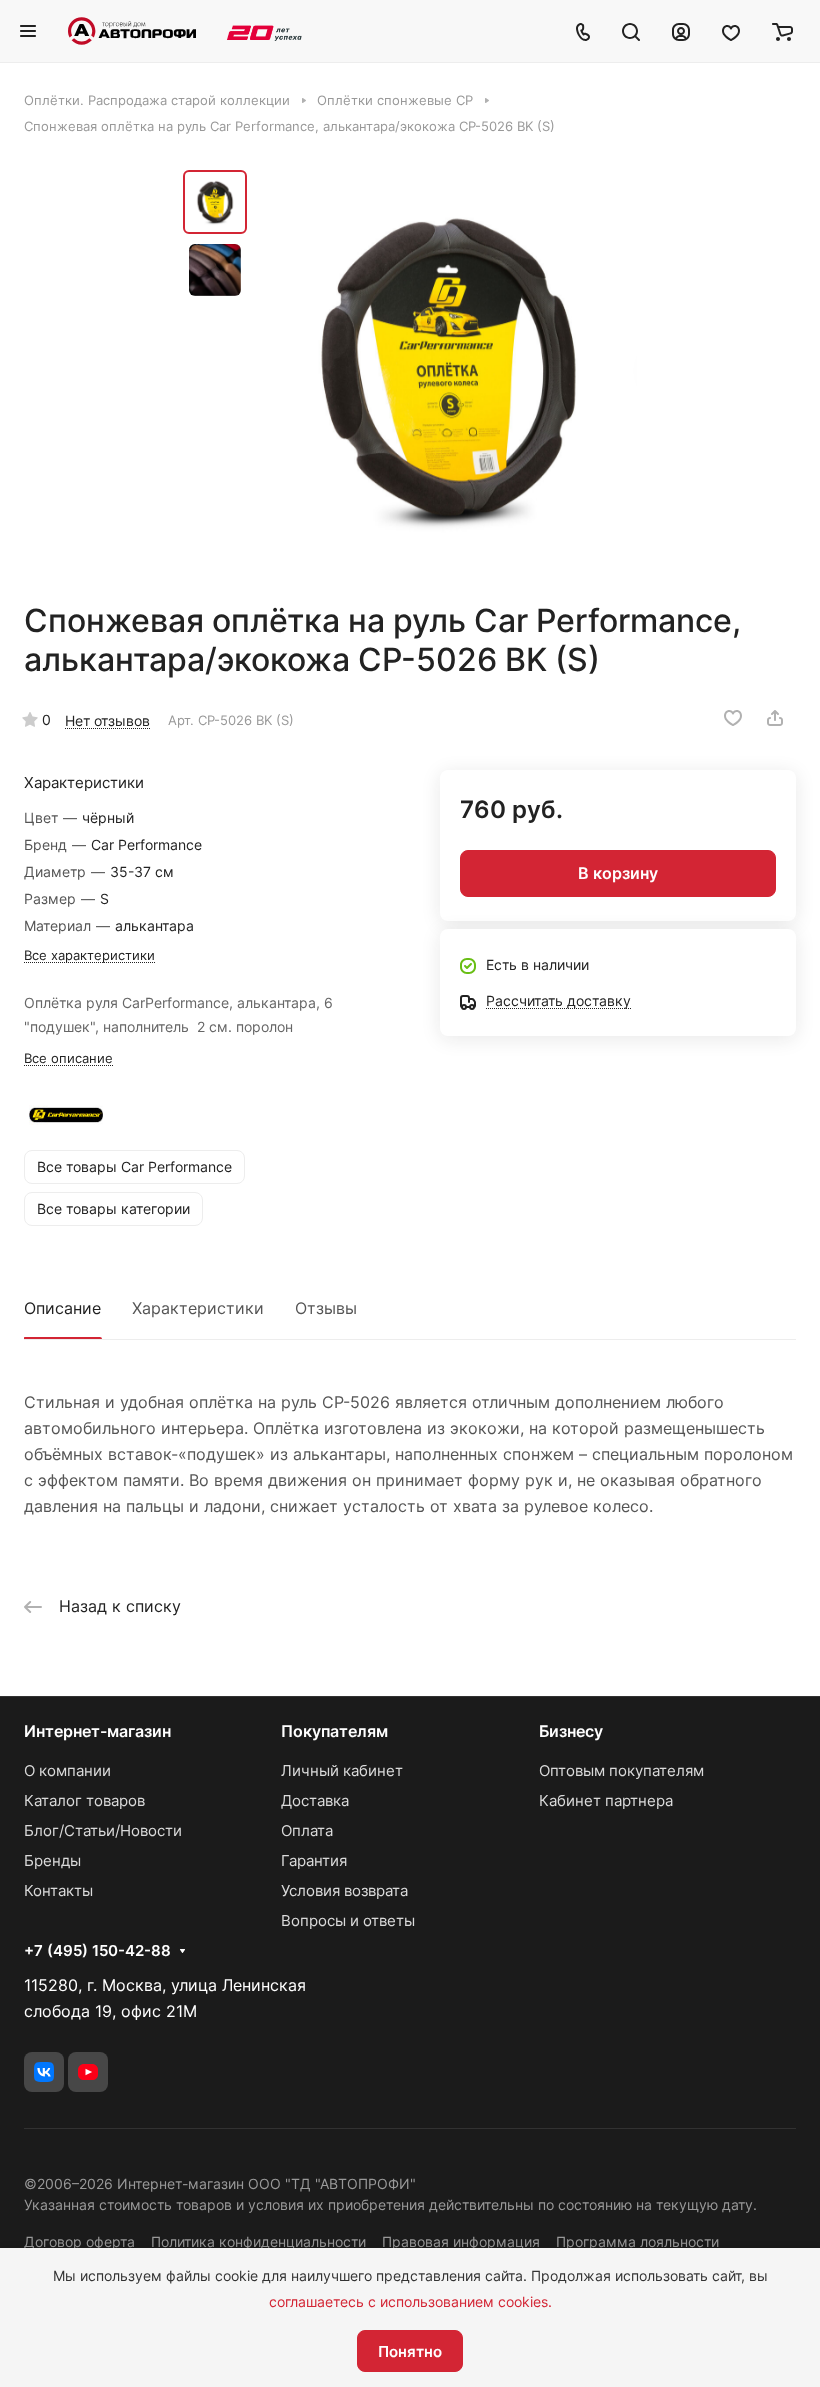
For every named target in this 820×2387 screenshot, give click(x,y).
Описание (62, 1308)
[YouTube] (88, 2072)
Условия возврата (344, 1890)
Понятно (410, 2351)
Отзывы (326, 1308)
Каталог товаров (84, 1800)
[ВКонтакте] (44, 2072)
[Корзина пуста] (782, 31)
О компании (67, 1770)
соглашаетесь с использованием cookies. (410, 2301)
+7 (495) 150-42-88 (97, 1951)
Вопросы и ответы (348, 1920)
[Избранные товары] (731, 31)
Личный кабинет (342, 1770)
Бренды (52, 1860)
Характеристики (198, 1308)
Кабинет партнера (606, 1800)
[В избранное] (733, 718)
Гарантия (314, 1860)
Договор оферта (79, 2241)
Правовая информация (461, 2241)
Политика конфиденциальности (258, 2241)
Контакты (58, 1890)
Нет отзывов (107, 720)
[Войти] (681, 31)
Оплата (307, 1830)
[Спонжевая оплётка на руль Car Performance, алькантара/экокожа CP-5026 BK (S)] (448, 368)
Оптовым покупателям (621, 1770)
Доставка (315, 1800)
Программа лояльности (637, 2241)
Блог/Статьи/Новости (103, 1830)
